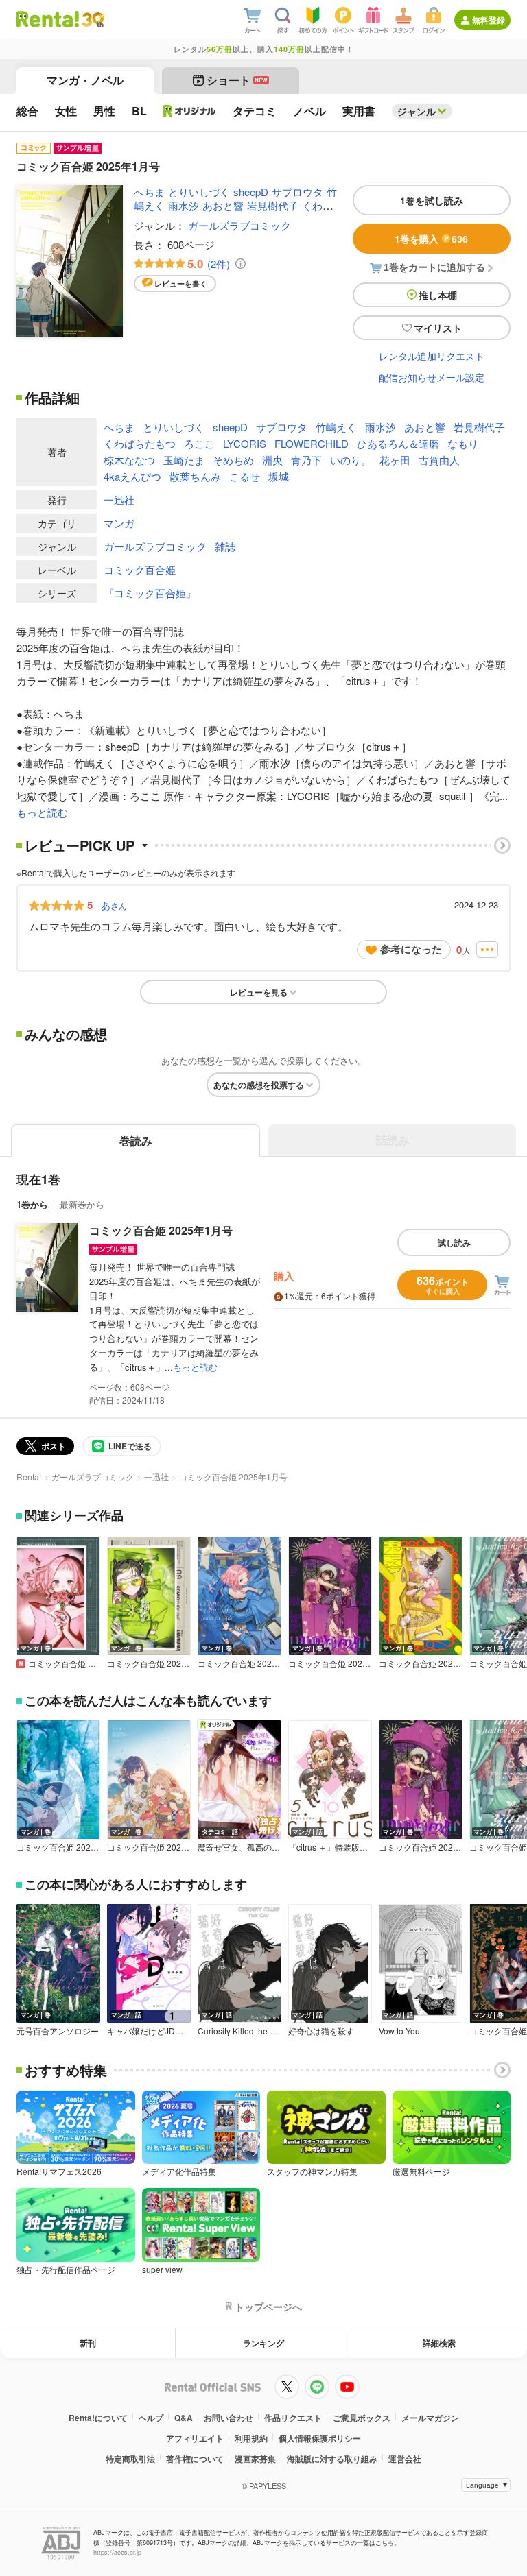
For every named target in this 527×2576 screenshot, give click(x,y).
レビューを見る (259, 992)
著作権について (195, 2459)
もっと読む (42, 812)
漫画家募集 (255, 2459)
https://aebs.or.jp (117, 2552)
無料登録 (489, 20)
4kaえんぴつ (132, 476)
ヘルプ (151, 2418)
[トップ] (48, 19)
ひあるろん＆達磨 (398, 443)
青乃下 (306, 460)
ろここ (199, 443)
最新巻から (82, 1204)
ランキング (263, 2343)
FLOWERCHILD (312, 443)
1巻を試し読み (432, 200)
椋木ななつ (129, 460)
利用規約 (251, 2438)
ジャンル (417, 111)
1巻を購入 (431, 239)
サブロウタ (297, 192)
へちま (149, 192)
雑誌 (225, 546)
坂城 (279, 476)
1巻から (32, 1204)
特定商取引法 (130, 2459)
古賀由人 (439, 460)
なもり (463, 443)
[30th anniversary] (92, 20)
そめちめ (233, 460)
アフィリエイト (195, 2438)
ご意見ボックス (362, 2418)
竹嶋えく (336, 427)
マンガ (119, 523)
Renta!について (98, 2418)
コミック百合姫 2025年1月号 (161, 1230)
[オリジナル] (190, 111)
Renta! (29, 1477)
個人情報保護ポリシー (320, 2438)
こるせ (245, 476)
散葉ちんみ (195, 476)
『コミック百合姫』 (150, 593)
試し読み (454, 1242)
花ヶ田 (395, 460)
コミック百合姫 (140, 569)
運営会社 (405, 2459)
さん (114, 905)
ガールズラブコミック (239, 225)
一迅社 (119, 499)
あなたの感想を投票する (259, 1085)
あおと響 (223, 205)
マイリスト (438, 328)
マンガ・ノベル (85, 80)
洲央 (272, 460)
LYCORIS (245, 443)
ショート (237, 80)
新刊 (88, 2343)
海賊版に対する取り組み (332, 2459)
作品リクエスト (293, 2418)
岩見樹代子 (273, 205)
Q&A (184, 2418)
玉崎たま (184, 460)
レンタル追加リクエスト (432, 356)
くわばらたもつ (140, 443)
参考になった (411, 949)
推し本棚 (438, 295)
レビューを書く (181, 284)
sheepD (251, 192)
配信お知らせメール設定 (432, 377)
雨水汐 (184, 205)
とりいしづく (199, 192)
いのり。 (351, 460)
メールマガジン (430, 2418)
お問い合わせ (229, 2418)
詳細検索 (439, 2343)
